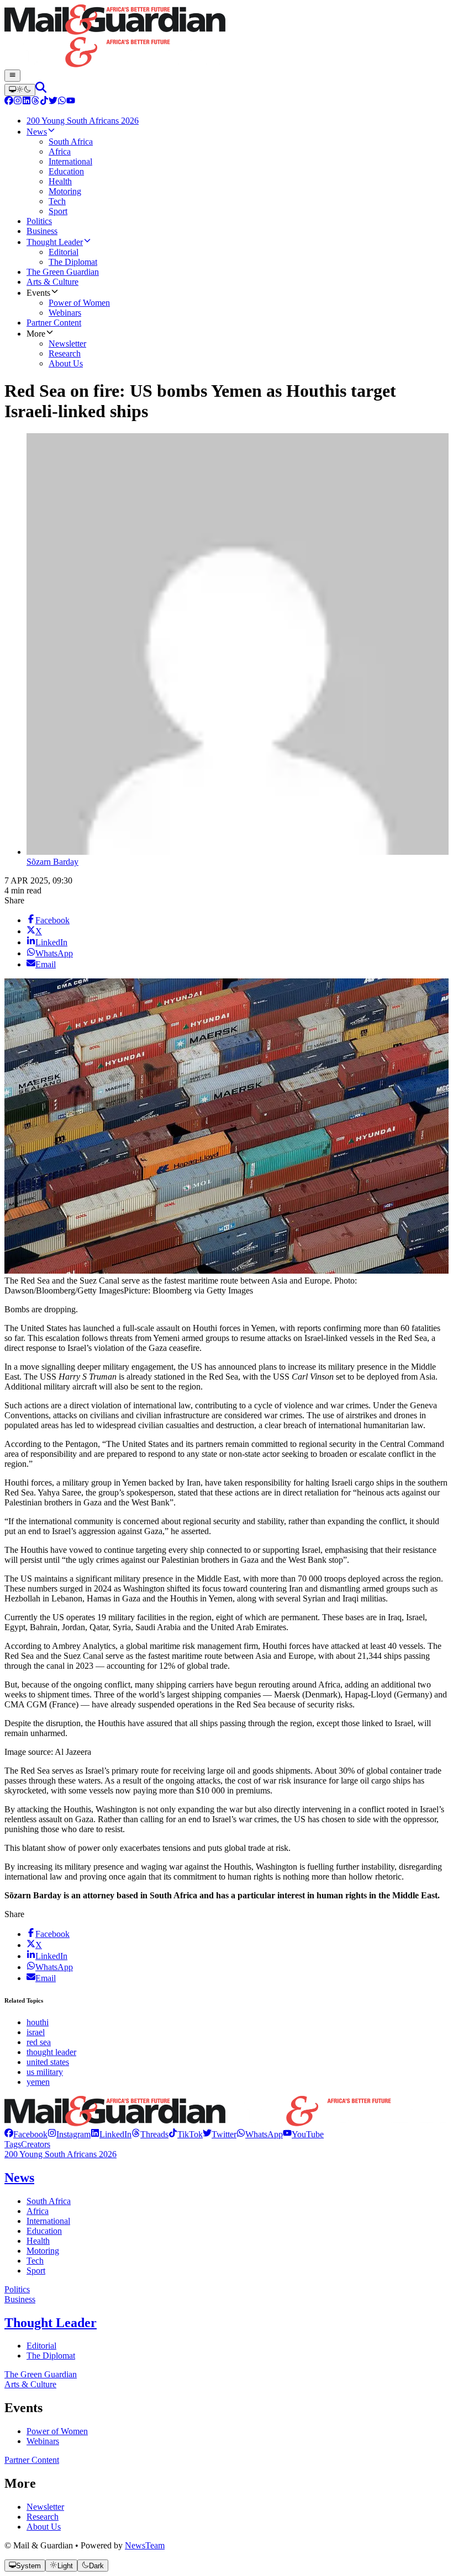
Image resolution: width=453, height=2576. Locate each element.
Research (43, 2517)
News (19, 2178)
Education (44, 2231)
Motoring (43, 2251)
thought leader (51, 2052)
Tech (35, 2261)
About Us (44, 2527)
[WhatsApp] (62, 102)
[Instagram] (18, 102)
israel (36, 2032)
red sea (39, 2042)
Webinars (43, 2441)
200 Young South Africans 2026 (60, 2154)
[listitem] (26, 2134)
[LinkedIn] (27, 102)
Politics (17, 2289)
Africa (38, 2211)
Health (38, 2241)
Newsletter (45, 2507)
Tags (13, 2144)
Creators (36, 2144)
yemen (38, 2082)
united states (48, 2062)
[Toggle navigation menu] (12, 76)
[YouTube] (71, 102)
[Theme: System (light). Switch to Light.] (20, 90)
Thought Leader (51, 2323)
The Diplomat (51, 2356)
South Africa (49, 2201)
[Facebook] (9, 102)
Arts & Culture (30, 2384)
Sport (36, 2271)
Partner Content (32, 2460)
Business (20, 2299)
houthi (38, 2022)
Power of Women (57, 2431)
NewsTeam (145, 2545)
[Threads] (35, 102)
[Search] (41, 90)
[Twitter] (53, 102)
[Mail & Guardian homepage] (227, 37)
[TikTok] (44, 102)
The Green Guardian (41, 2374)
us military (45, 2072)
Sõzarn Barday (52, 862)
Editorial (41, 2346)
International (48, 2221)
